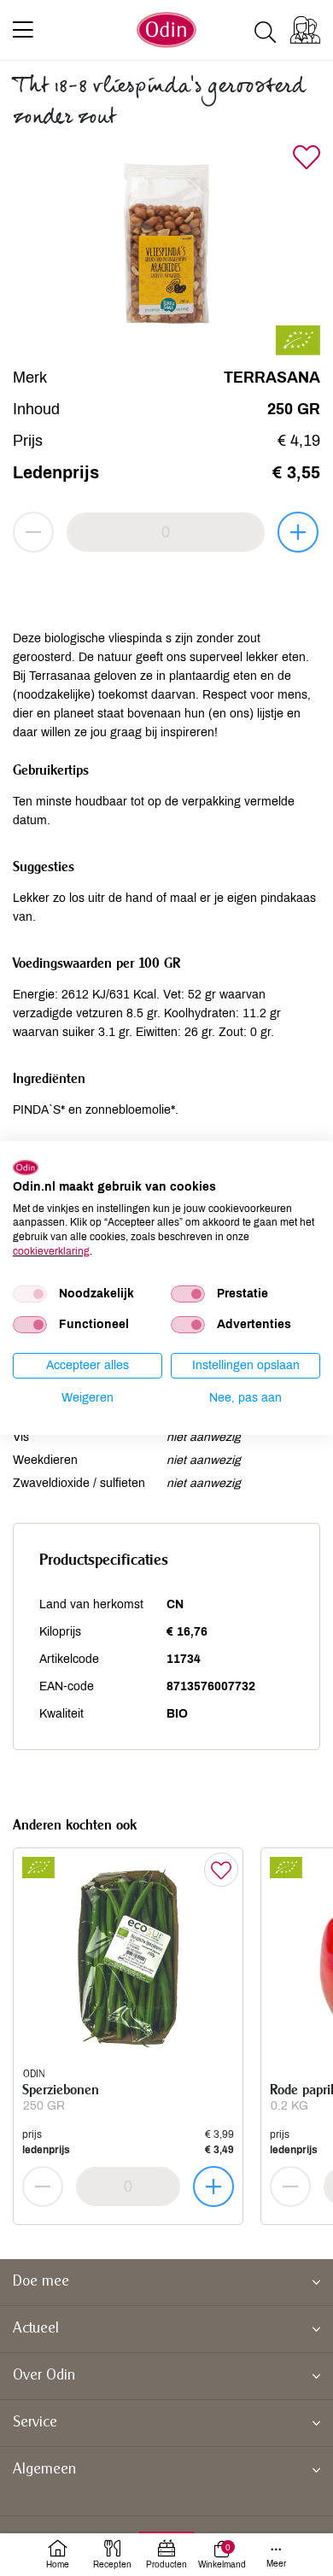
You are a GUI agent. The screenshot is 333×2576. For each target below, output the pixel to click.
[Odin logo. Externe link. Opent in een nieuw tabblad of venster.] (26, 1168)
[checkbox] (30, 1294)
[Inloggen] (305, 30)
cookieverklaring (51, 1251)
